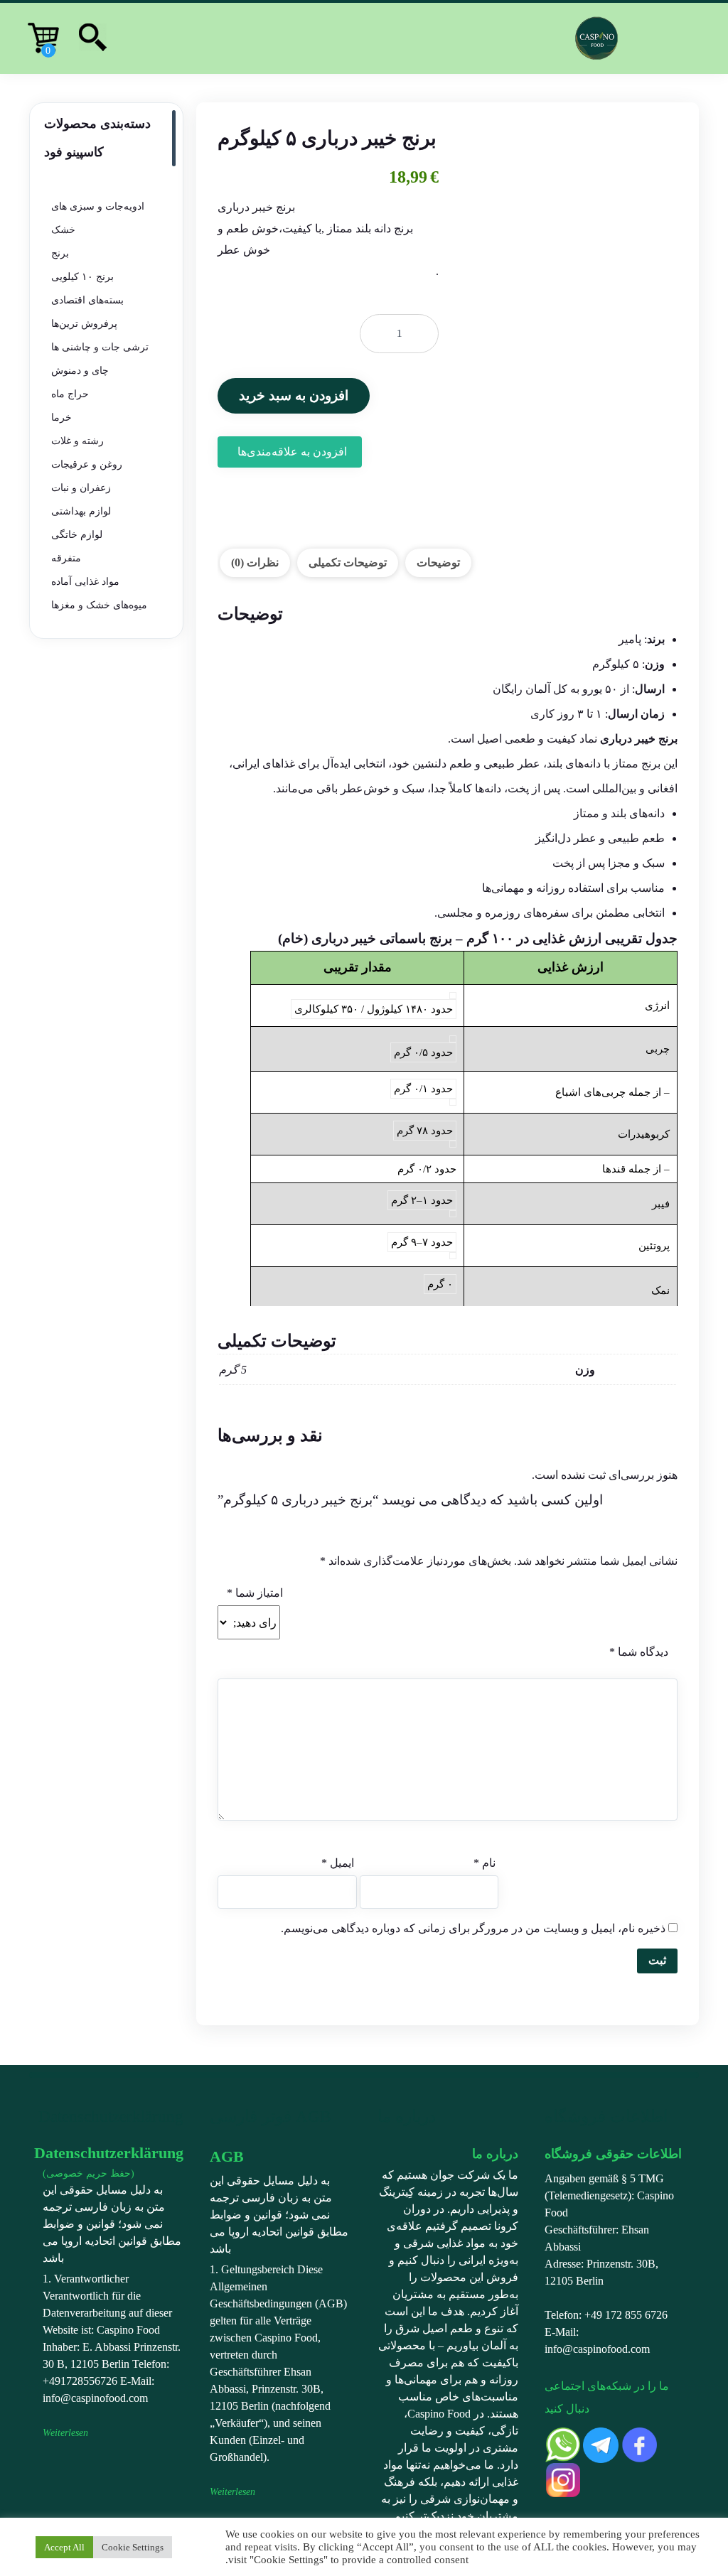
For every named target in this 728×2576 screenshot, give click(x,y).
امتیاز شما (255, 1593)
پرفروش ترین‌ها (84, 324)
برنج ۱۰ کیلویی (82, 277)
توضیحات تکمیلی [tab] (348, 562)
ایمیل (338, 1863)
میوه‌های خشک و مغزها (99, 605)
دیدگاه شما (639, 1652)
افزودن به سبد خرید (294, 395)
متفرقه (66, 558)
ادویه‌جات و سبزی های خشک (98, 218)
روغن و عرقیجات (87, 464)
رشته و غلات (77, 441)
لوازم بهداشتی (81, 511)
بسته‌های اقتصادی (87, 300)
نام (485, 1863)
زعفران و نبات (81, 488)
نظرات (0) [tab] (255, 562)
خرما (61, 417)
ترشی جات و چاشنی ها (100, 347)
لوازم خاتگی (77, 535)
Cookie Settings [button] (133, 2547)
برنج (60, 253)
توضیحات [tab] (438, 562)
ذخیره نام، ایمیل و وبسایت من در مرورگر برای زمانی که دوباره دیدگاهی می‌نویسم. (473, 1928)
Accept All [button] (64, 2547)
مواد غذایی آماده (85, 582)
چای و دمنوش (80, 371)
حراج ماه (70, 394)
